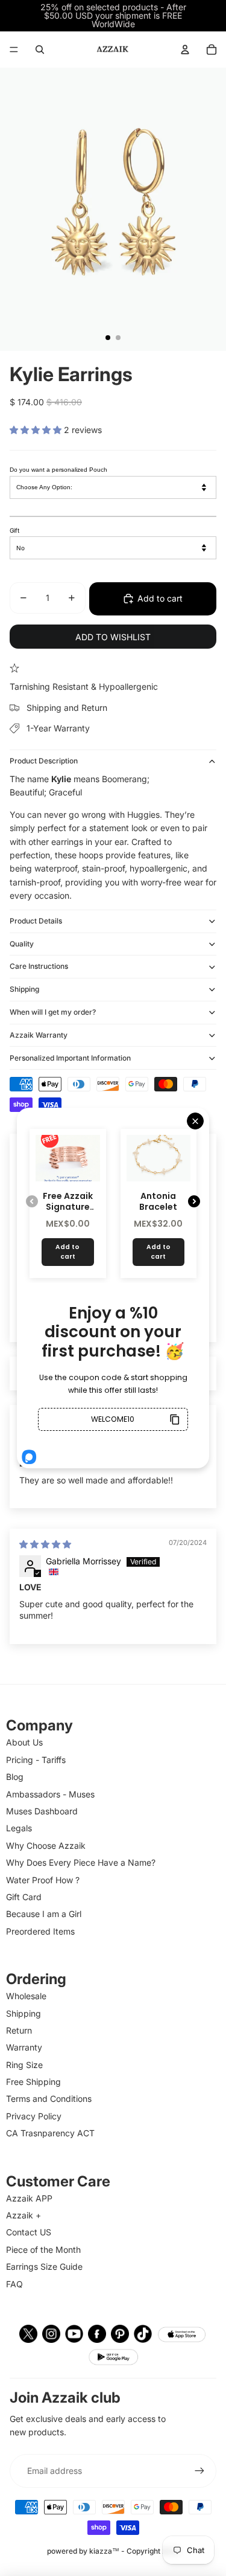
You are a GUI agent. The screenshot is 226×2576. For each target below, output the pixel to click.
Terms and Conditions (49, 2099)
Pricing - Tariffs (36, 1760)
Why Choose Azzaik (46, 1845)
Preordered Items (40, 1931)
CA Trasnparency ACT (50, 2133)
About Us (24, 1742)
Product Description (44, 761)
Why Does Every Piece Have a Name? (81, 1862)
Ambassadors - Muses (50, 1794)
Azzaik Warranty (39, 1035)
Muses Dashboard (42, 1811)
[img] (45, 1544)
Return (19, 2030)
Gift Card (24, 1897)
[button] (37, 430)
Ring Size (24, 2065)
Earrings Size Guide (44, 2266)
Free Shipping (33, 2082)
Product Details (36, 921)
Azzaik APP (29, 2198)
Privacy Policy (34, 2116)
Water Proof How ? (43, 1880)
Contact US (29, 2232)
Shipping (24, 989)
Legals (19, 1828)
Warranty (24, 2047)
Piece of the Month (43, 2250)
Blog (15, 1777)
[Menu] (14, 50)
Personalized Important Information (70, 1058)
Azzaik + (24, 2215)
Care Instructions (39, 966)
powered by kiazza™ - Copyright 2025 (113, 2551)
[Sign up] (199, 2471)
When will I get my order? (53, 1012)
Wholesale (26, 1996)
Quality (22, 944)
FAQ (14, 2284)
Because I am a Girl (44, 1914)
